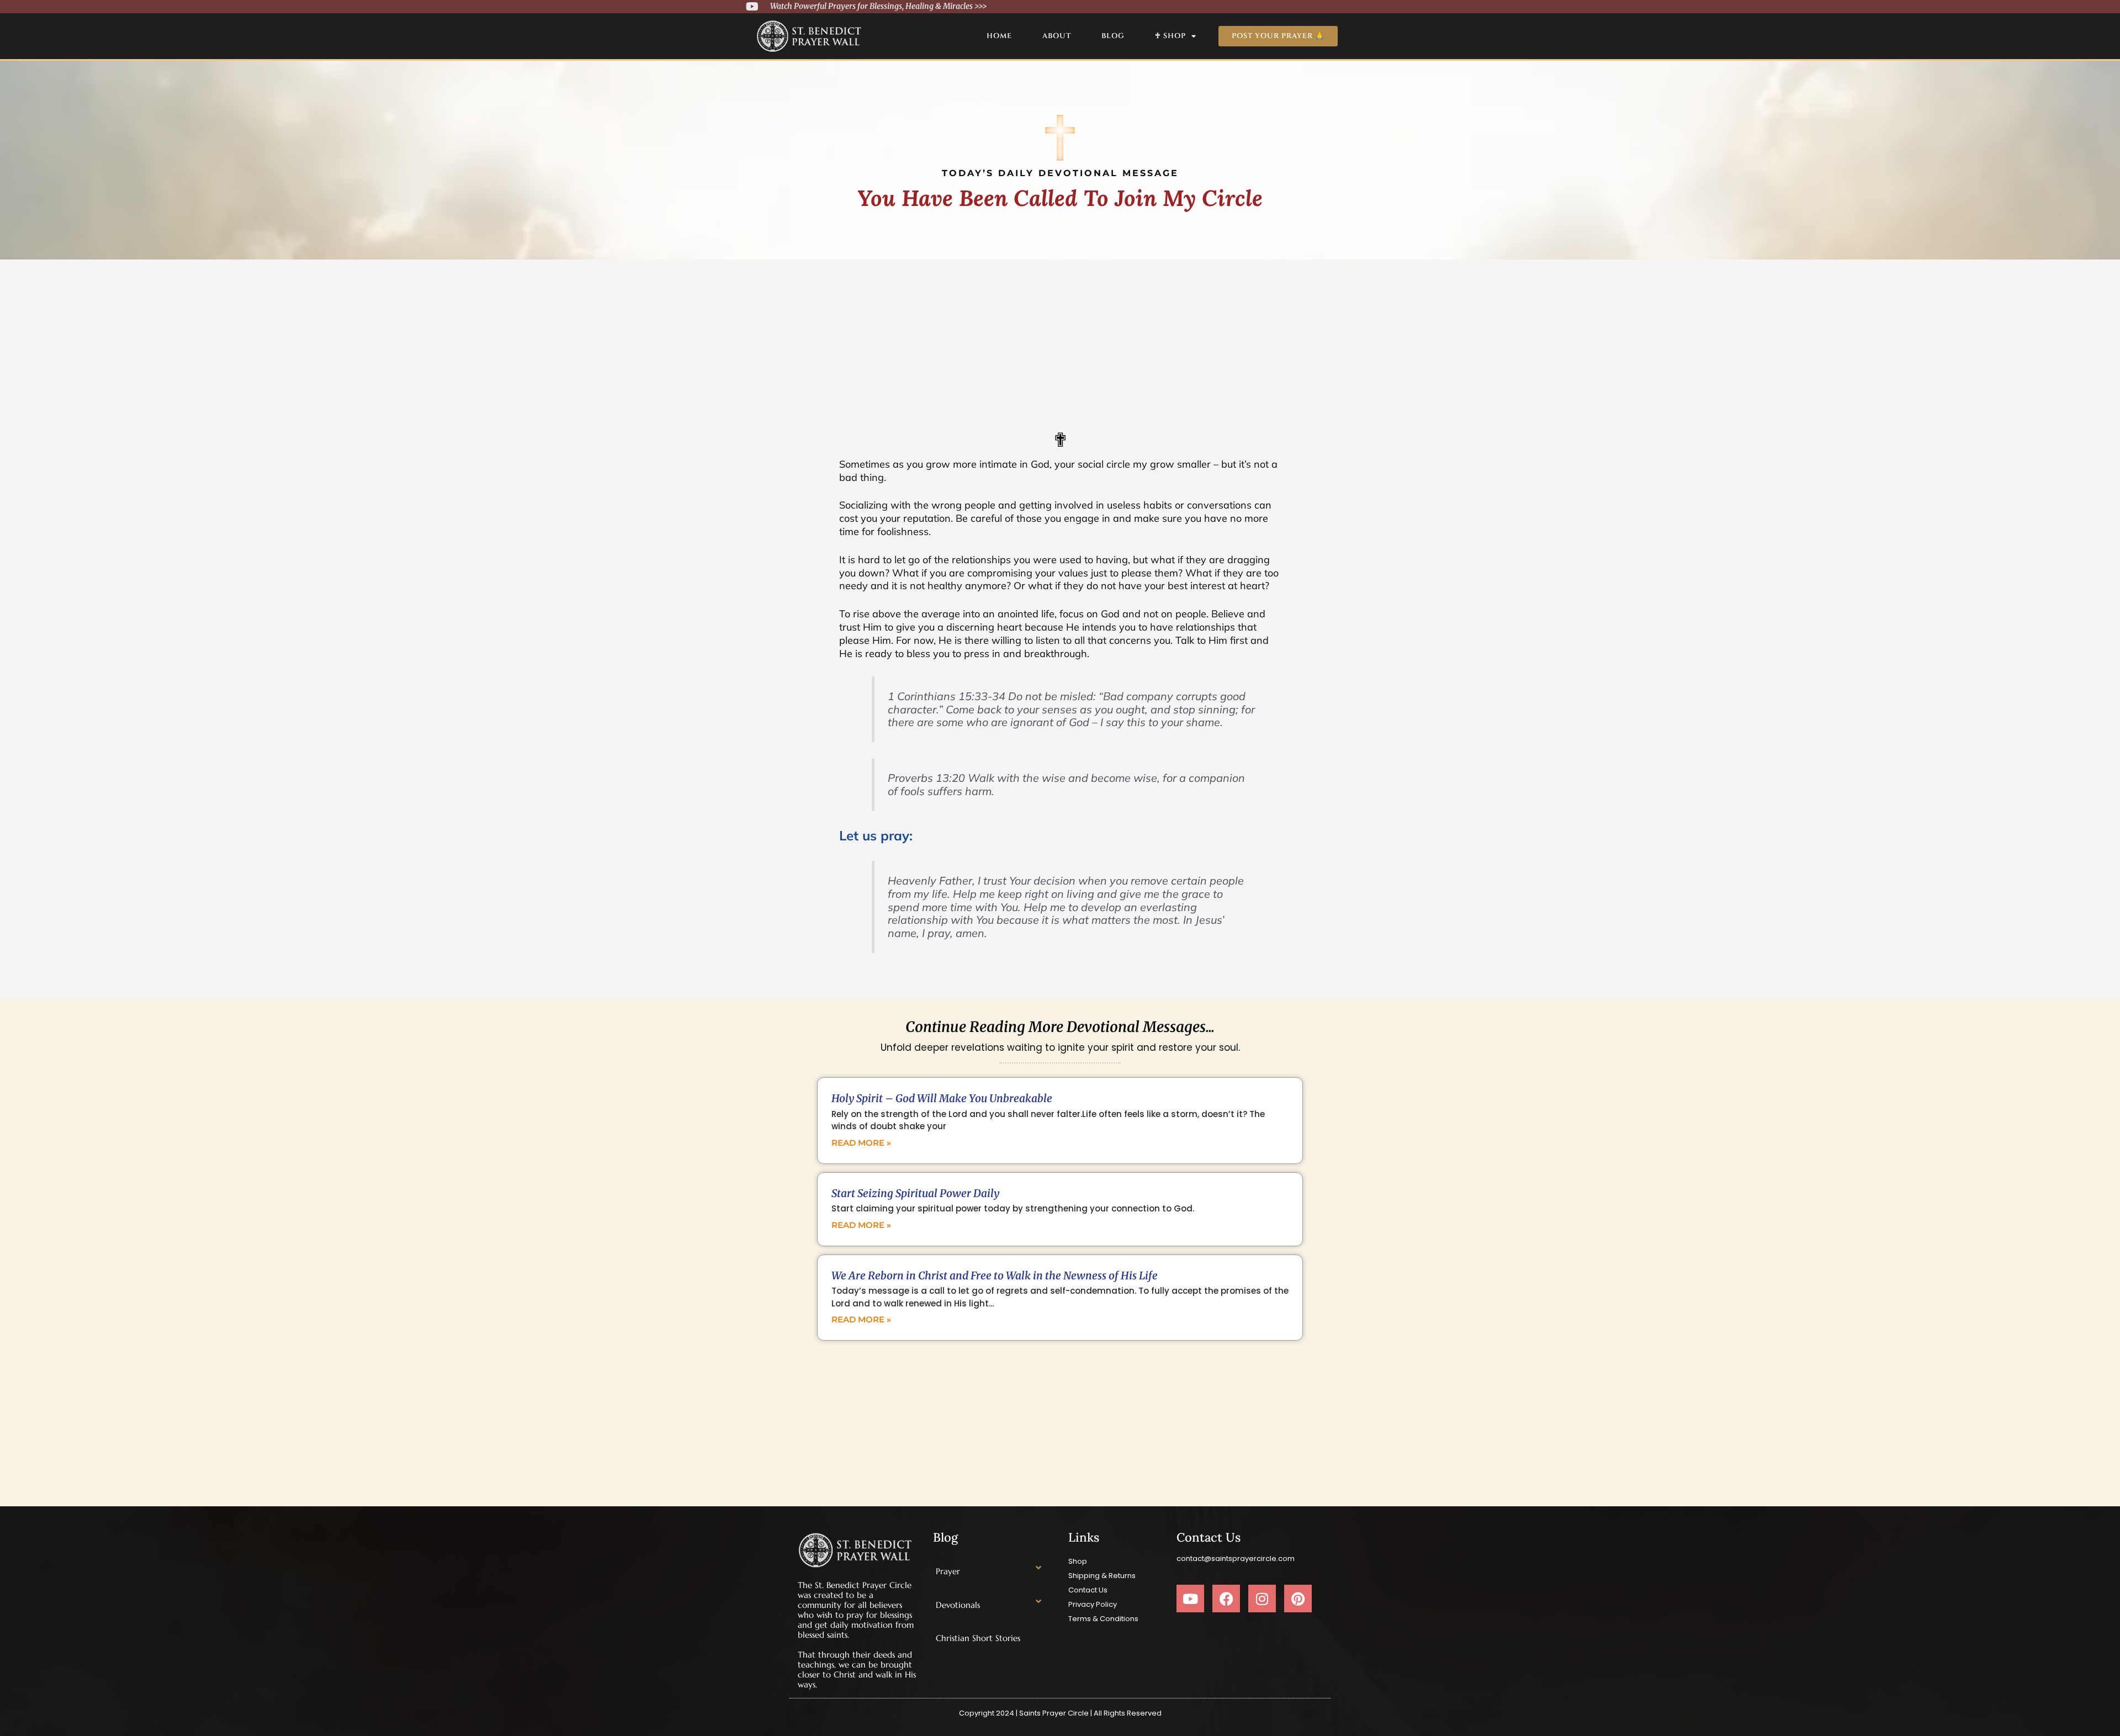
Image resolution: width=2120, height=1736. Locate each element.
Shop (1078, 1561)
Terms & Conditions (1103, 1619)
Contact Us (1088, 1590)
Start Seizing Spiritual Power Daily (915, 1193)
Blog (1113, 36)
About (1057, 36)
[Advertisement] (1060, 342)
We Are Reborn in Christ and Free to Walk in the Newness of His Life (995, 1275)
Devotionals (958, 1605)
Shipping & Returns (1102, 1576)
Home (999, 36)
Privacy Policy (1093, 1604)
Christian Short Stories (978, 1638)
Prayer (948, 1571)
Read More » (861, 1143)
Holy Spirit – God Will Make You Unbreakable (942, 1098)
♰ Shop (1170, 36)
